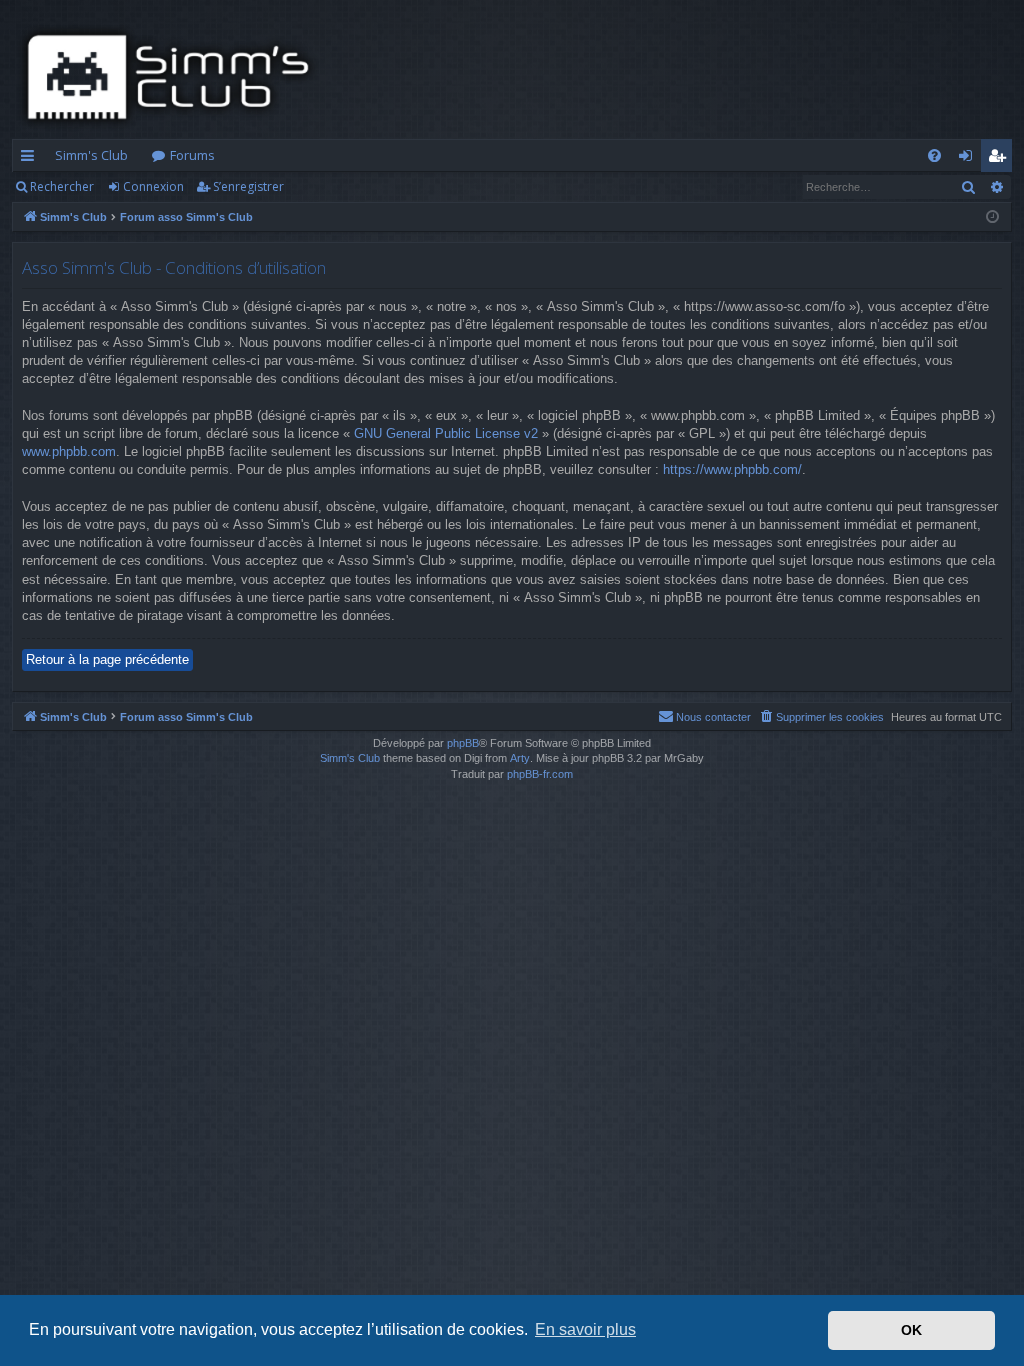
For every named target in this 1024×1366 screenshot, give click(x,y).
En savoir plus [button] (585, 1329)
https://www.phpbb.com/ (732, 469)
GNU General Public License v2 (446, 433)
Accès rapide (31, 159)
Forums (192, 155)
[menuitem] (934, 155)
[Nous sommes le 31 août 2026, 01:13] (992, 217)
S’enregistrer (248, 186)
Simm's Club (91, 155)
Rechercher (62, 186)
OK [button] (911, 1330)
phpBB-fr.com (540, 774)
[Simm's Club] (174, 77)
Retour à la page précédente (107, 659)
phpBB (463, 743)
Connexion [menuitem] (969, 159)
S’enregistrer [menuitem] (1000, 159)
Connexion (153, 186)
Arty (520, 758)
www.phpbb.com (69, 451)
